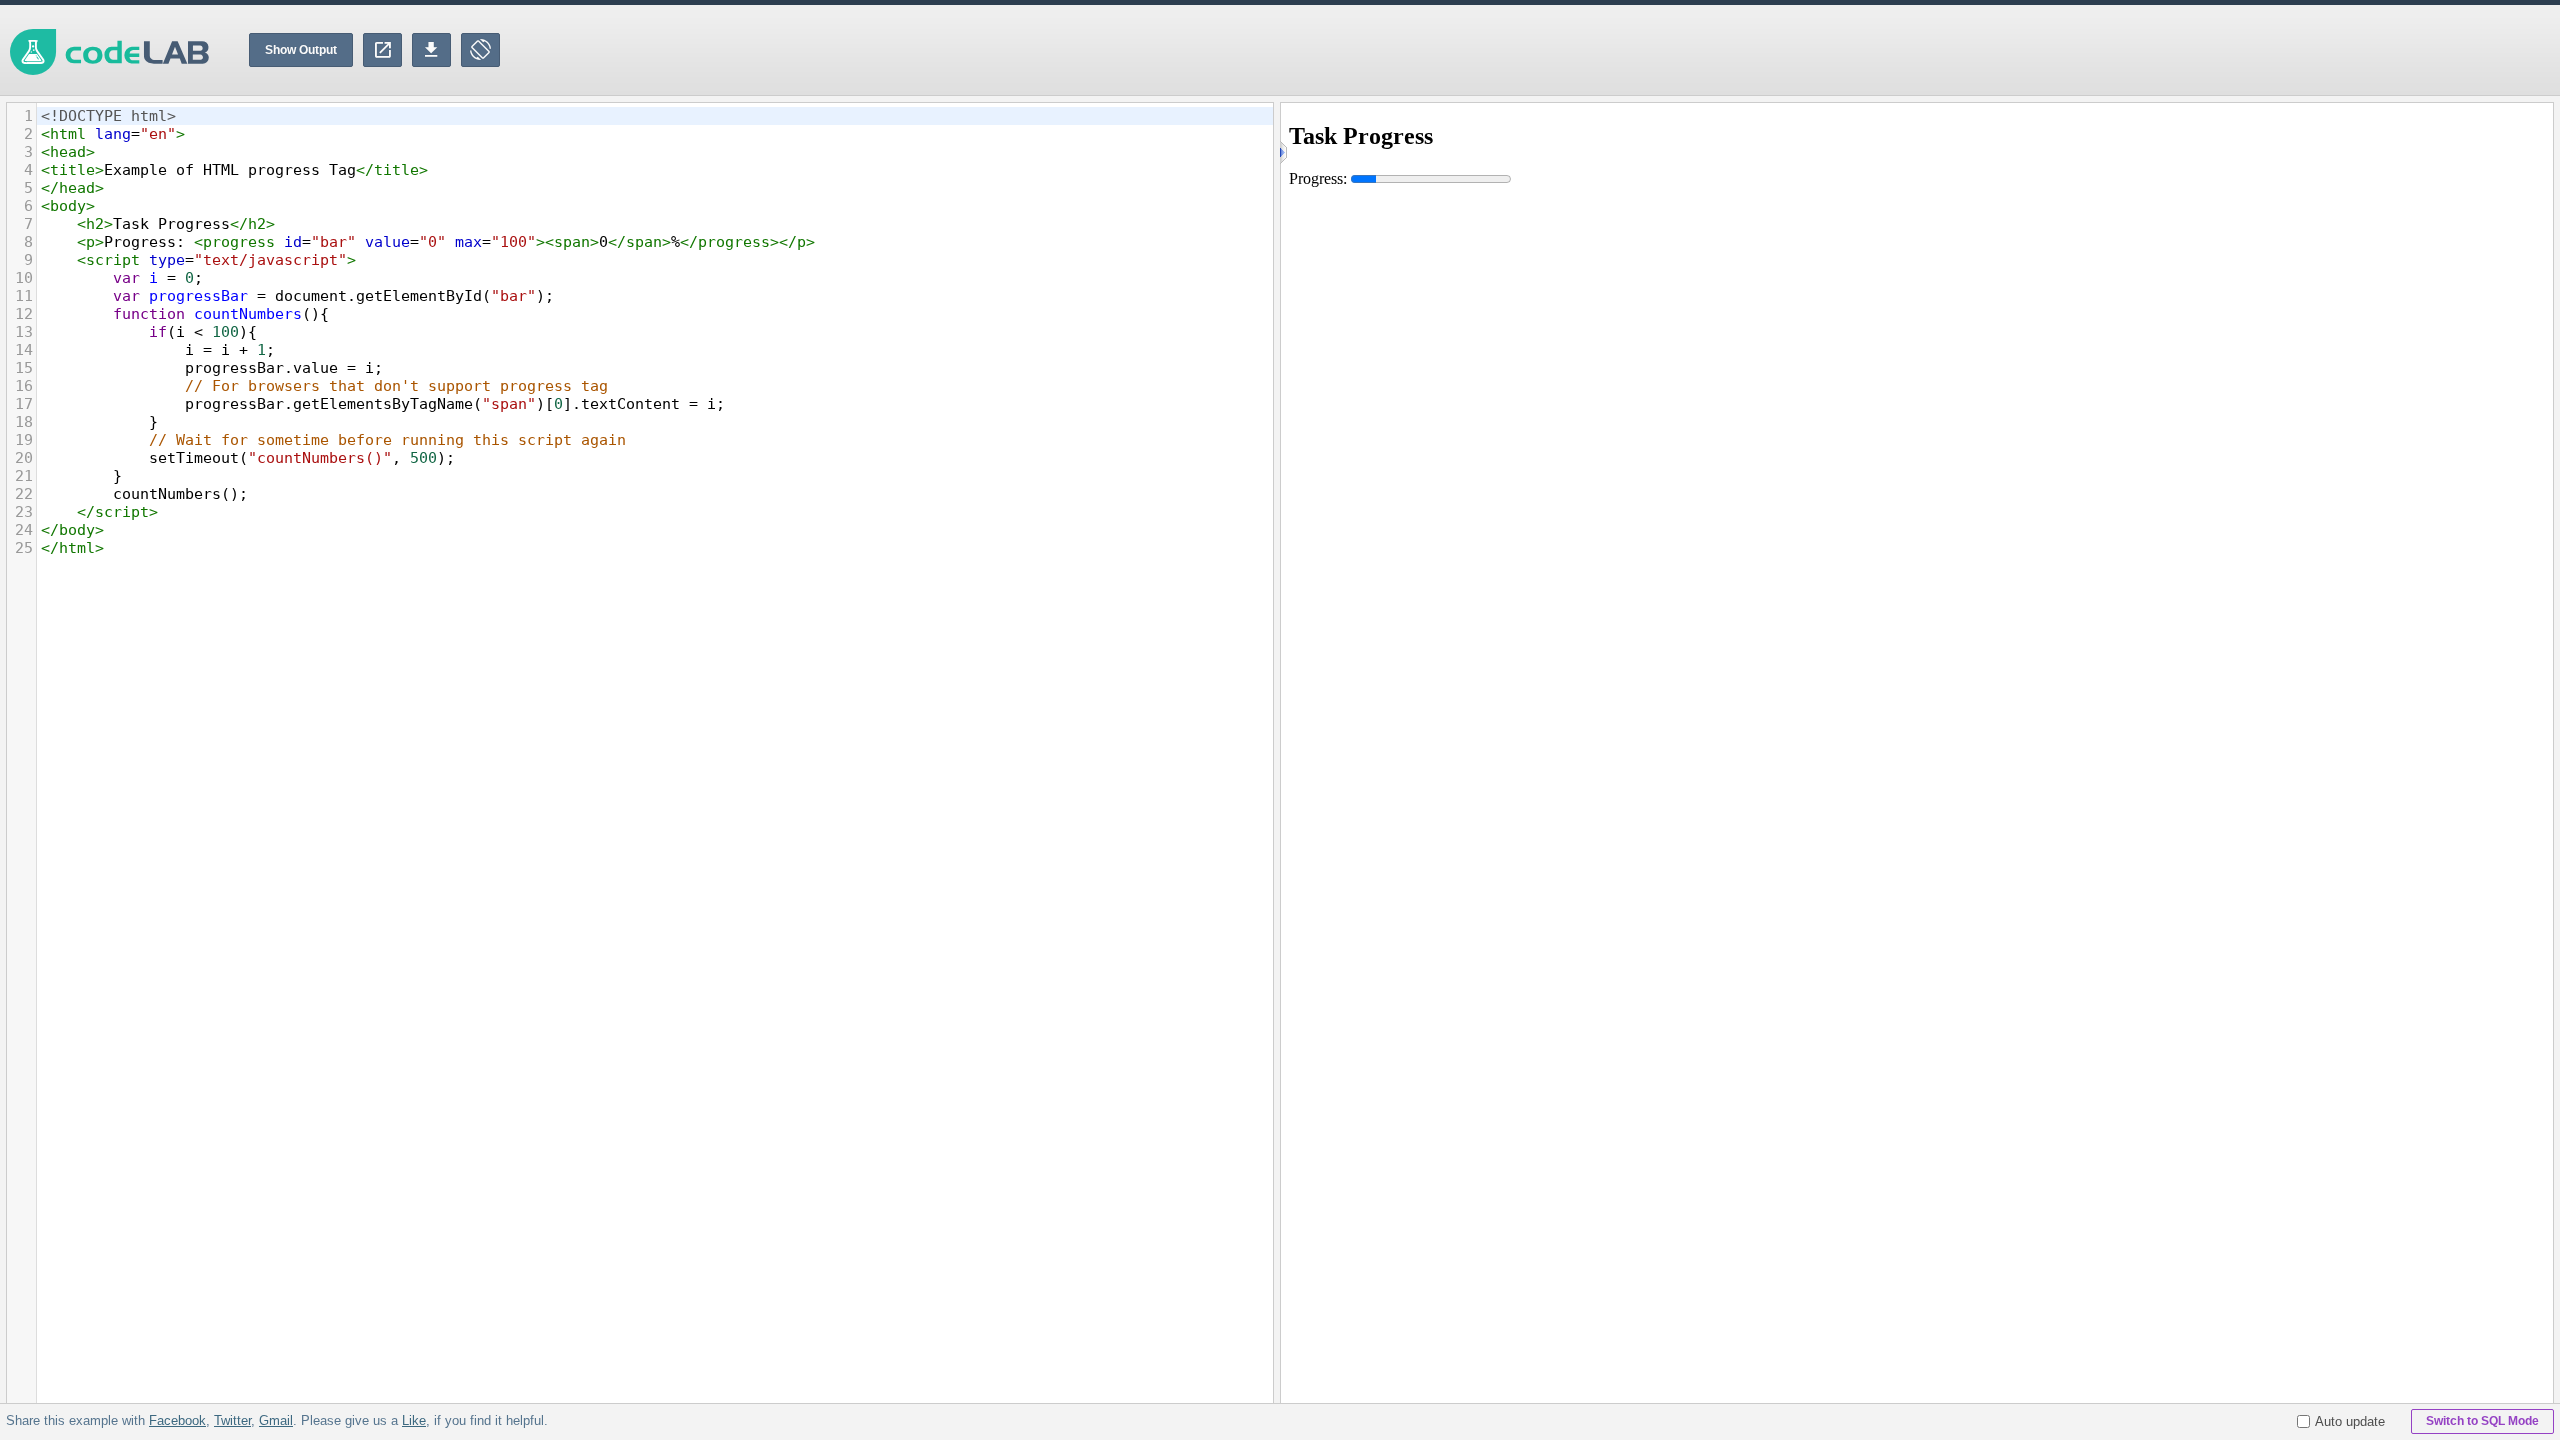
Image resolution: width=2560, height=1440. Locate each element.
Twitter (232, 1420)
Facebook (177, 1420)
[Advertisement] (2196, 50)
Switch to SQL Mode (2482, 1421)
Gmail (276, 1420)
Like (414, 1420)
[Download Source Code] (431, 50)
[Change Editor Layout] (480, 50)
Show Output (301, 50)
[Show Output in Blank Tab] (382, 50)
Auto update (2350, 1421)
